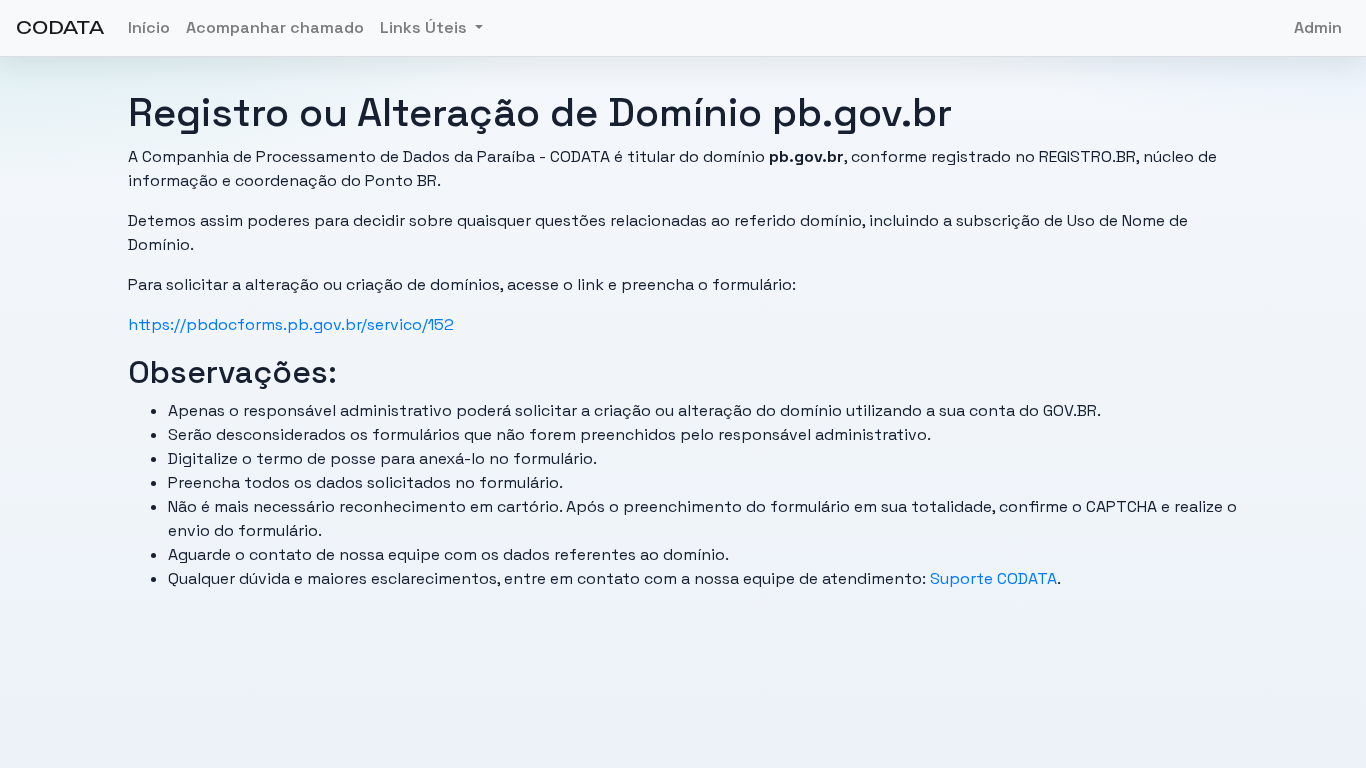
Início (149, 27)
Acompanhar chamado (275, 27)
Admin (1318, 27)
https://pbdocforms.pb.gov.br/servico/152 (291, 324)
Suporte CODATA (993, 578)
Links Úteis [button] (425, 27)
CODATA (60, 27)
